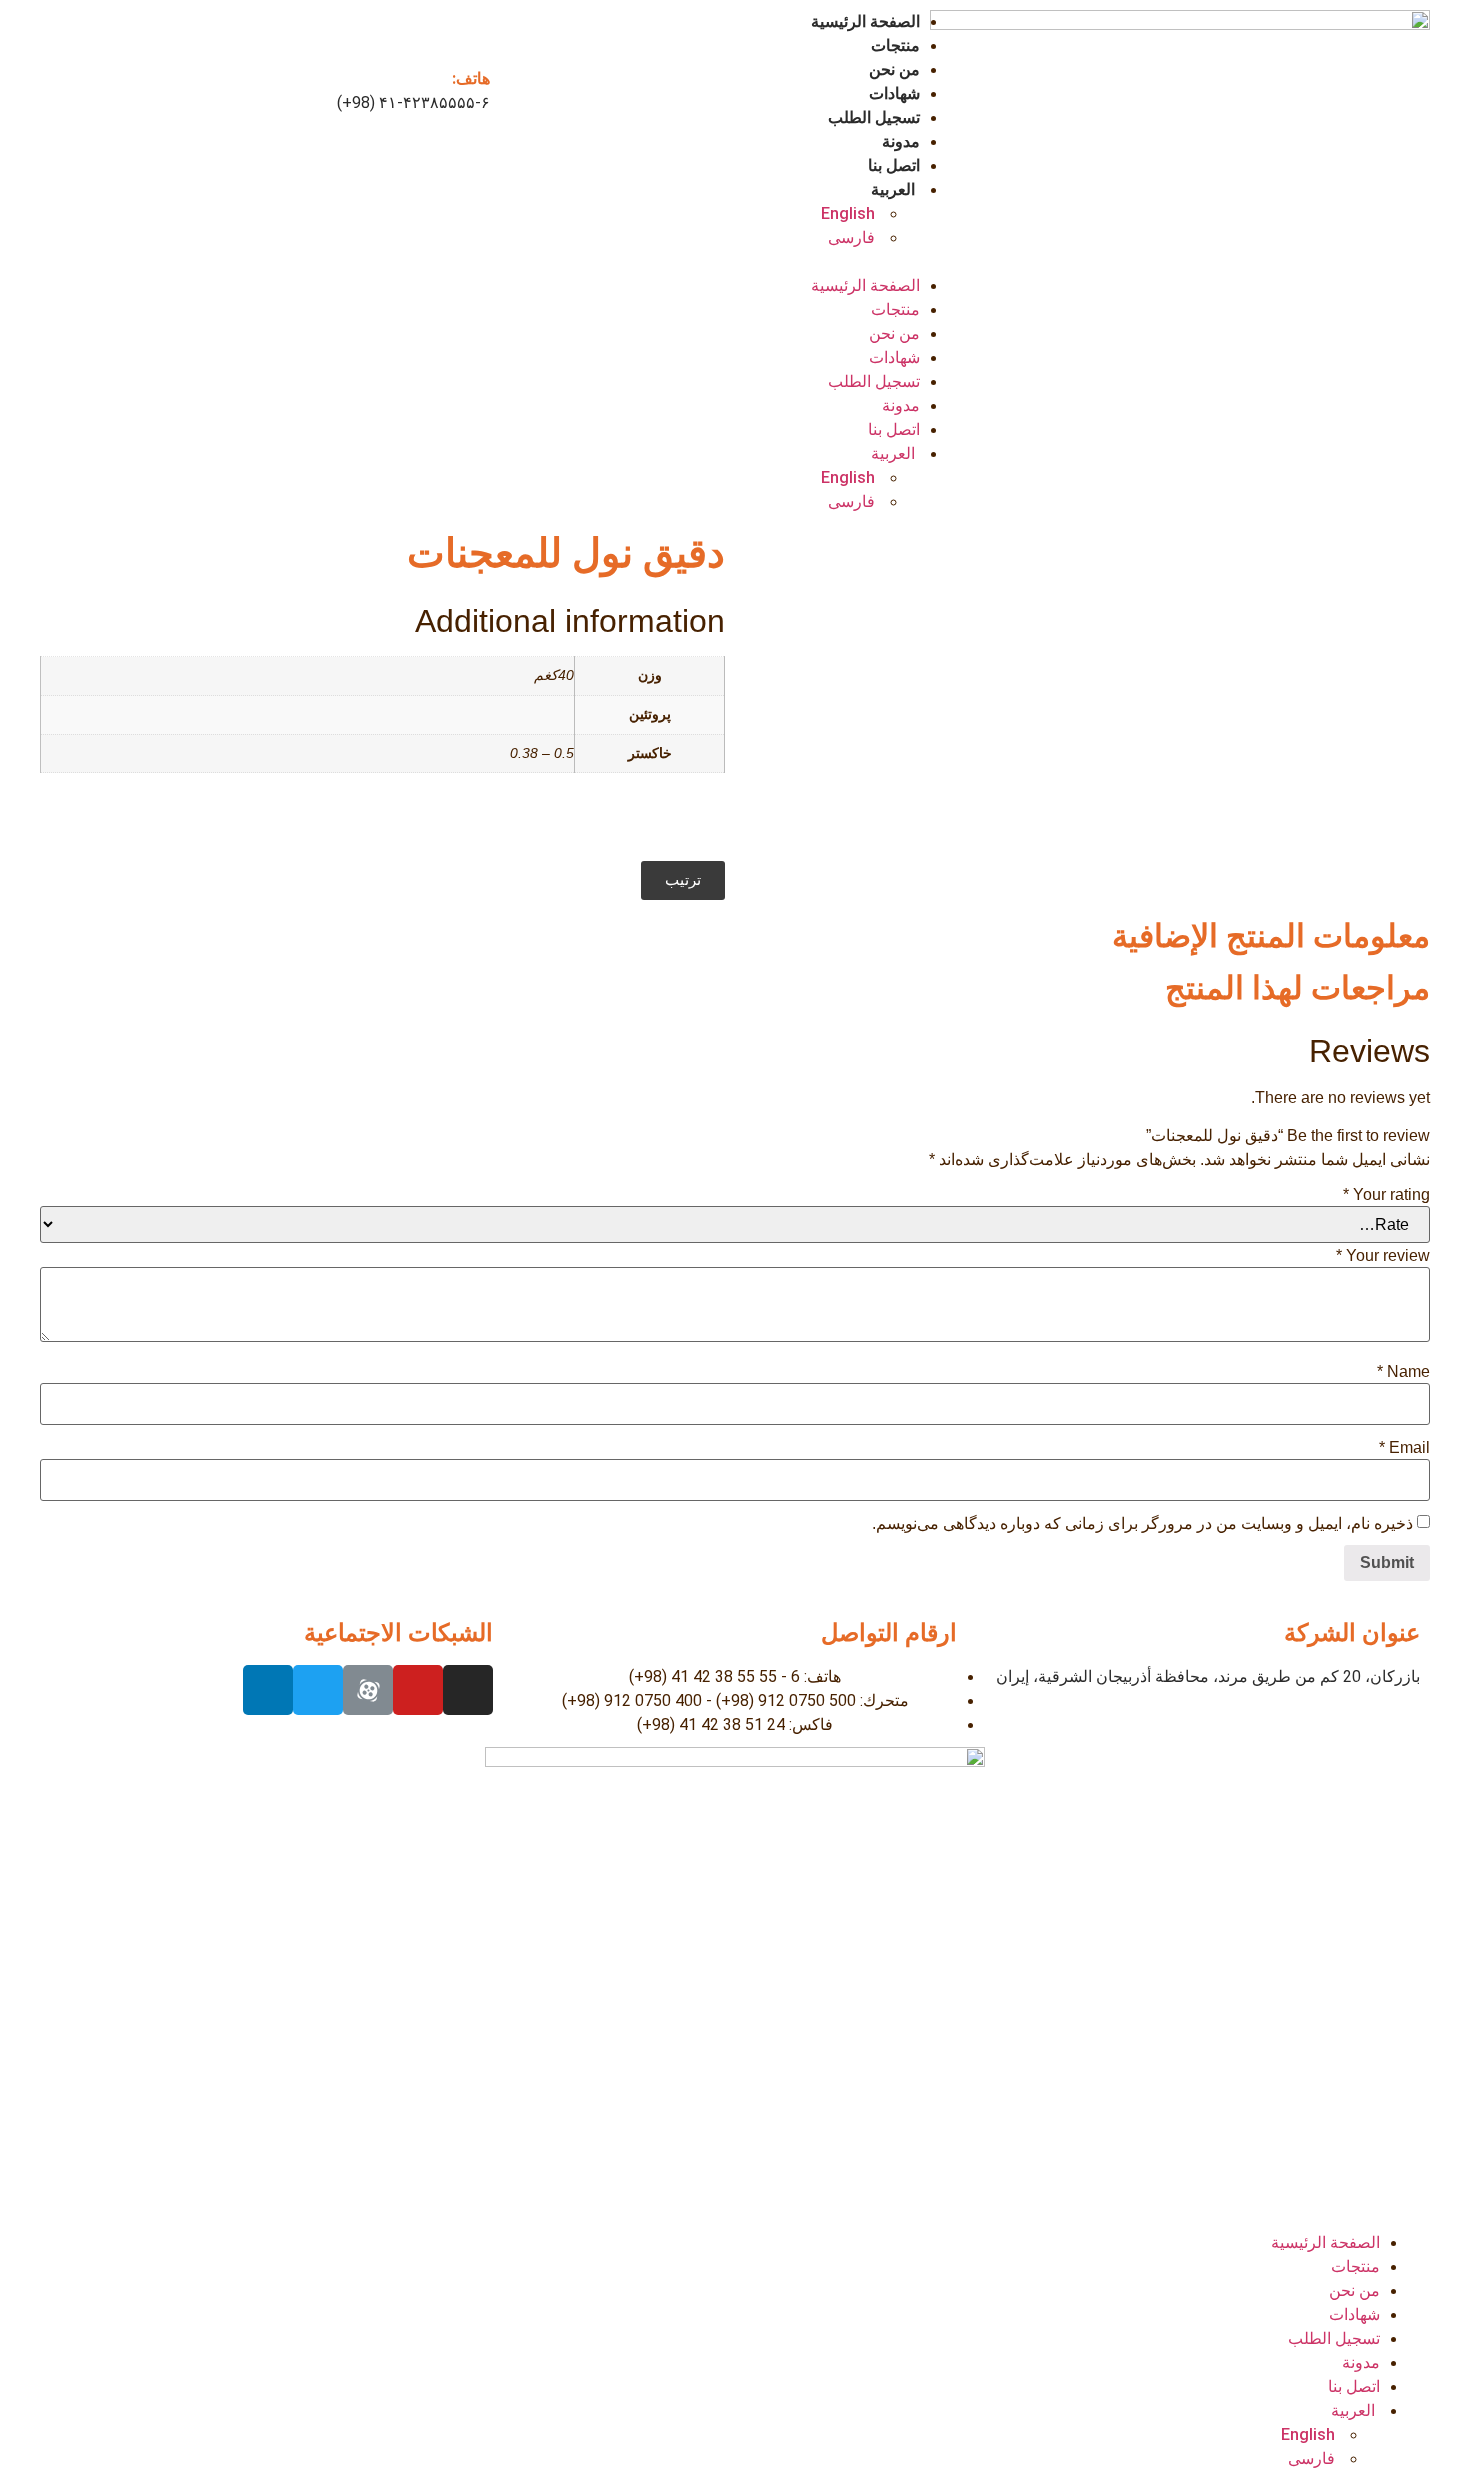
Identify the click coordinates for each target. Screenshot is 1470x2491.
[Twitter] (318, 1690)
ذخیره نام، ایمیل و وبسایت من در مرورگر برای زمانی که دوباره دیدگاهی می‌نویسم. (1142, 1524)
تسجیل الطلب (874, 117)
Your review (1383, 1256)
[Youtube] (418, 1690)
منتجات (895, 45)
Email (1404, 1448)
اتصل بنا (894, 165)
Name (1403, 1372)
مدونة (901, 141)
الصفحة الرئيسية (865, 21)
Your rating (1386, 1195)
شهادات (894, 93)
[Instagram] (468, 1690)
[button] (735, 262)
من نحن (894, 69)
